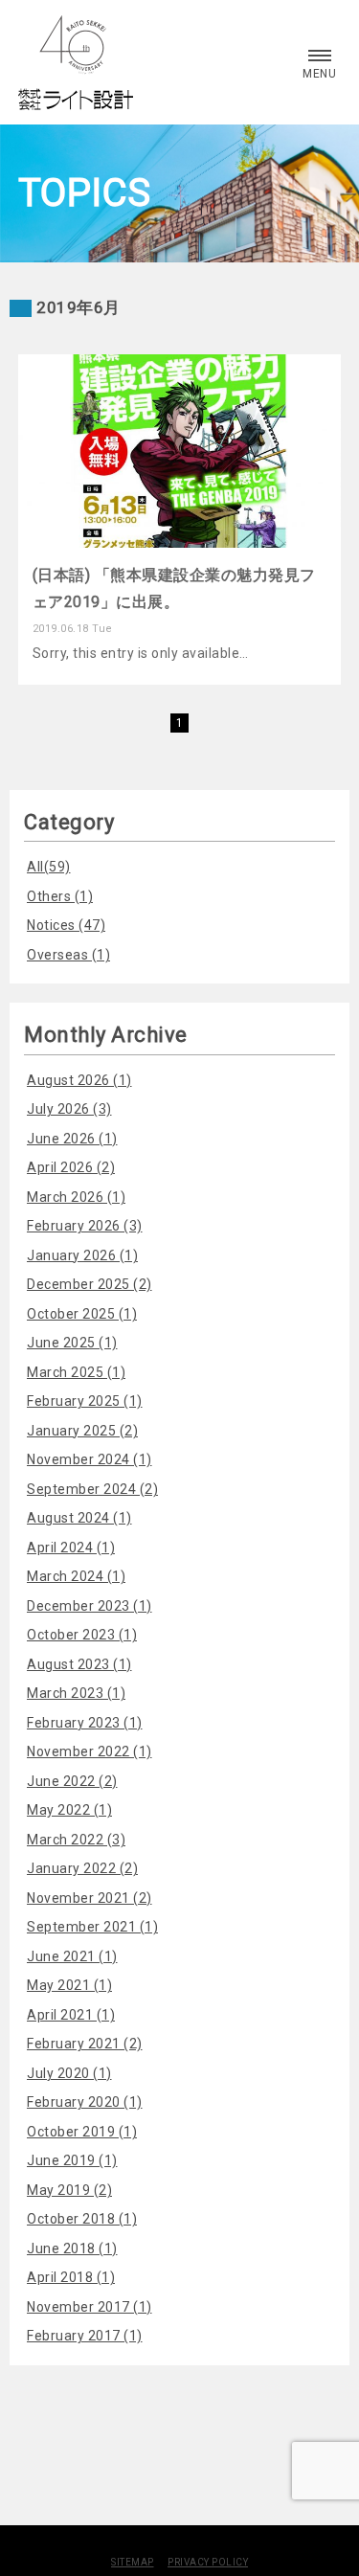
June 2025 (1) (72, 1343)
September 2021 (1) (92, 1927)
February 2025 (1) (85, 1401)
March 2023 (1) (76, 1693)
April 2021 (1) (71, 2015)
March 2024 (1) (76, 1576)
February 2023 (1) (85, 1723)
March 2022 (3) (76, 1840)
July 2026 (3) (69, 1109)
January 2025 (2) (82, 1431)
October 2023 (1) (82, 1635)
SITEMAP (133, 2562)
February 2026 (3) (85, 1226)
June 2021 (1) (72, 1956)
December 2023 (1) (90, 1606)
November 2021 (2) (90, 1898)
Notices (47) (66, 925)
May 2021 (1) (69, 1985)
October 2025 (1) (82, 1314)
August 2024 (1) (79, 1518)
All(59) (49, 867)
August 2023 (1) (79, 1664)
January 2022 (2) (82, 1868)
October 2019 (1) (82, 2132)
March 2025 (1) (76, 1372)
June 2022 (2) (72, 1781)
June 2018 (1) (72, 2248)
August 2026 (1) (79, 1080)
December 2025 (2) (90, 1284)
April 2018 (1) (71, 2277)
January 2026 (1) (82, 1255)
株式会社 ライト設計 (76, 62)
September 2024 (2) (92, 1489)
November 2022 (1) (90, 1751)
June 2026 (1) (72, 1139)
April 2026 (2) (71, 1167)
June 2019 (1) (72, 2160)
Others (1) (60, 896)
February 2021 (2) (85, 2044)
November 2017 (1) (90, 2307)
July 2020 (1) (69, 2073)
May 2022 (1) (69, 1810)
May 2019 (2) (69, 2190)
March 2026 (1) (76, 1197)
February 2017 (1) (85, 2336)
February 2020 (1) (85, 2102)
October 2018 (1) (82, 2219)
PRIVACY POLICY (208, 2562)
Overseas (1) (68, 955)
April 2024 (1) (71, 1548)
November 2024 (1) (90, 1459)
